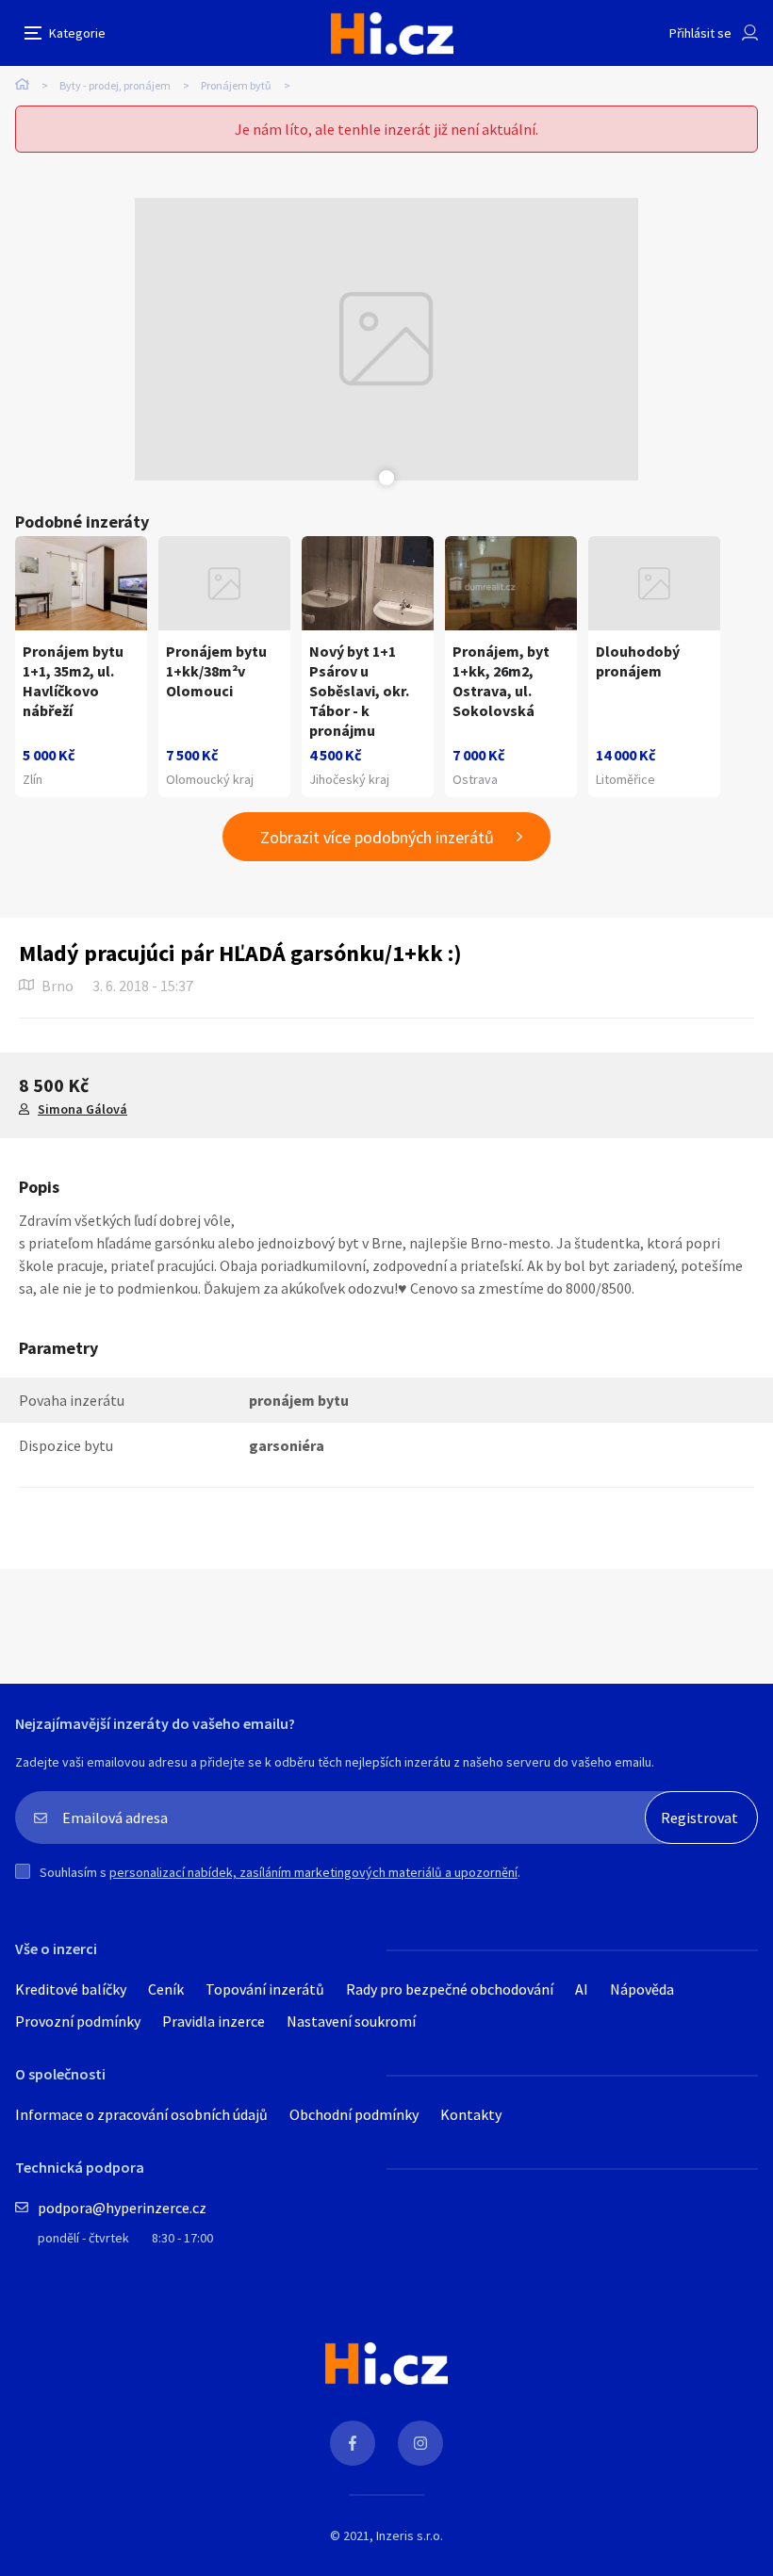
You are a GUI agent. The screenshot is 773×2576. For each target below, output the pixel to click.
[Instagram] (420, 2443)
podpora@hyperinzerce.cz (122, 2208)
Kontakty (471, 2114)
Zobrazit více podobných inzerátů (377, 837)
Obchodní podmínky (354, 2114)
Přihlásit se (700, 33)
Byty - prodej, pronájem (115, 85)
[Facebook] (353, 2443)
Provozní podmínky (78, 2021)
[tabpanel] (386, 339)
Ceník (166, 1989)
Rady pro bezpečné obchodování (450, 1989)
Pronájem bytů (236, 85)
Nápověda (642, 1989)
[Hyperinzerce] (392, 33)
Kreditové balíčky (71, 1989)
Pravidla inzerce (214, 2021)
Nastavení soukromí (351, 2021)
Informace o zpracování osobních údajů (141, 2114)
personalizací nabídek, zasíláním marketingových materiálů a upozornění (313, 1872)
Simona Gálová (82, 1109)
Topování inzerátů (265, 1989)
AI (582, 1989)
